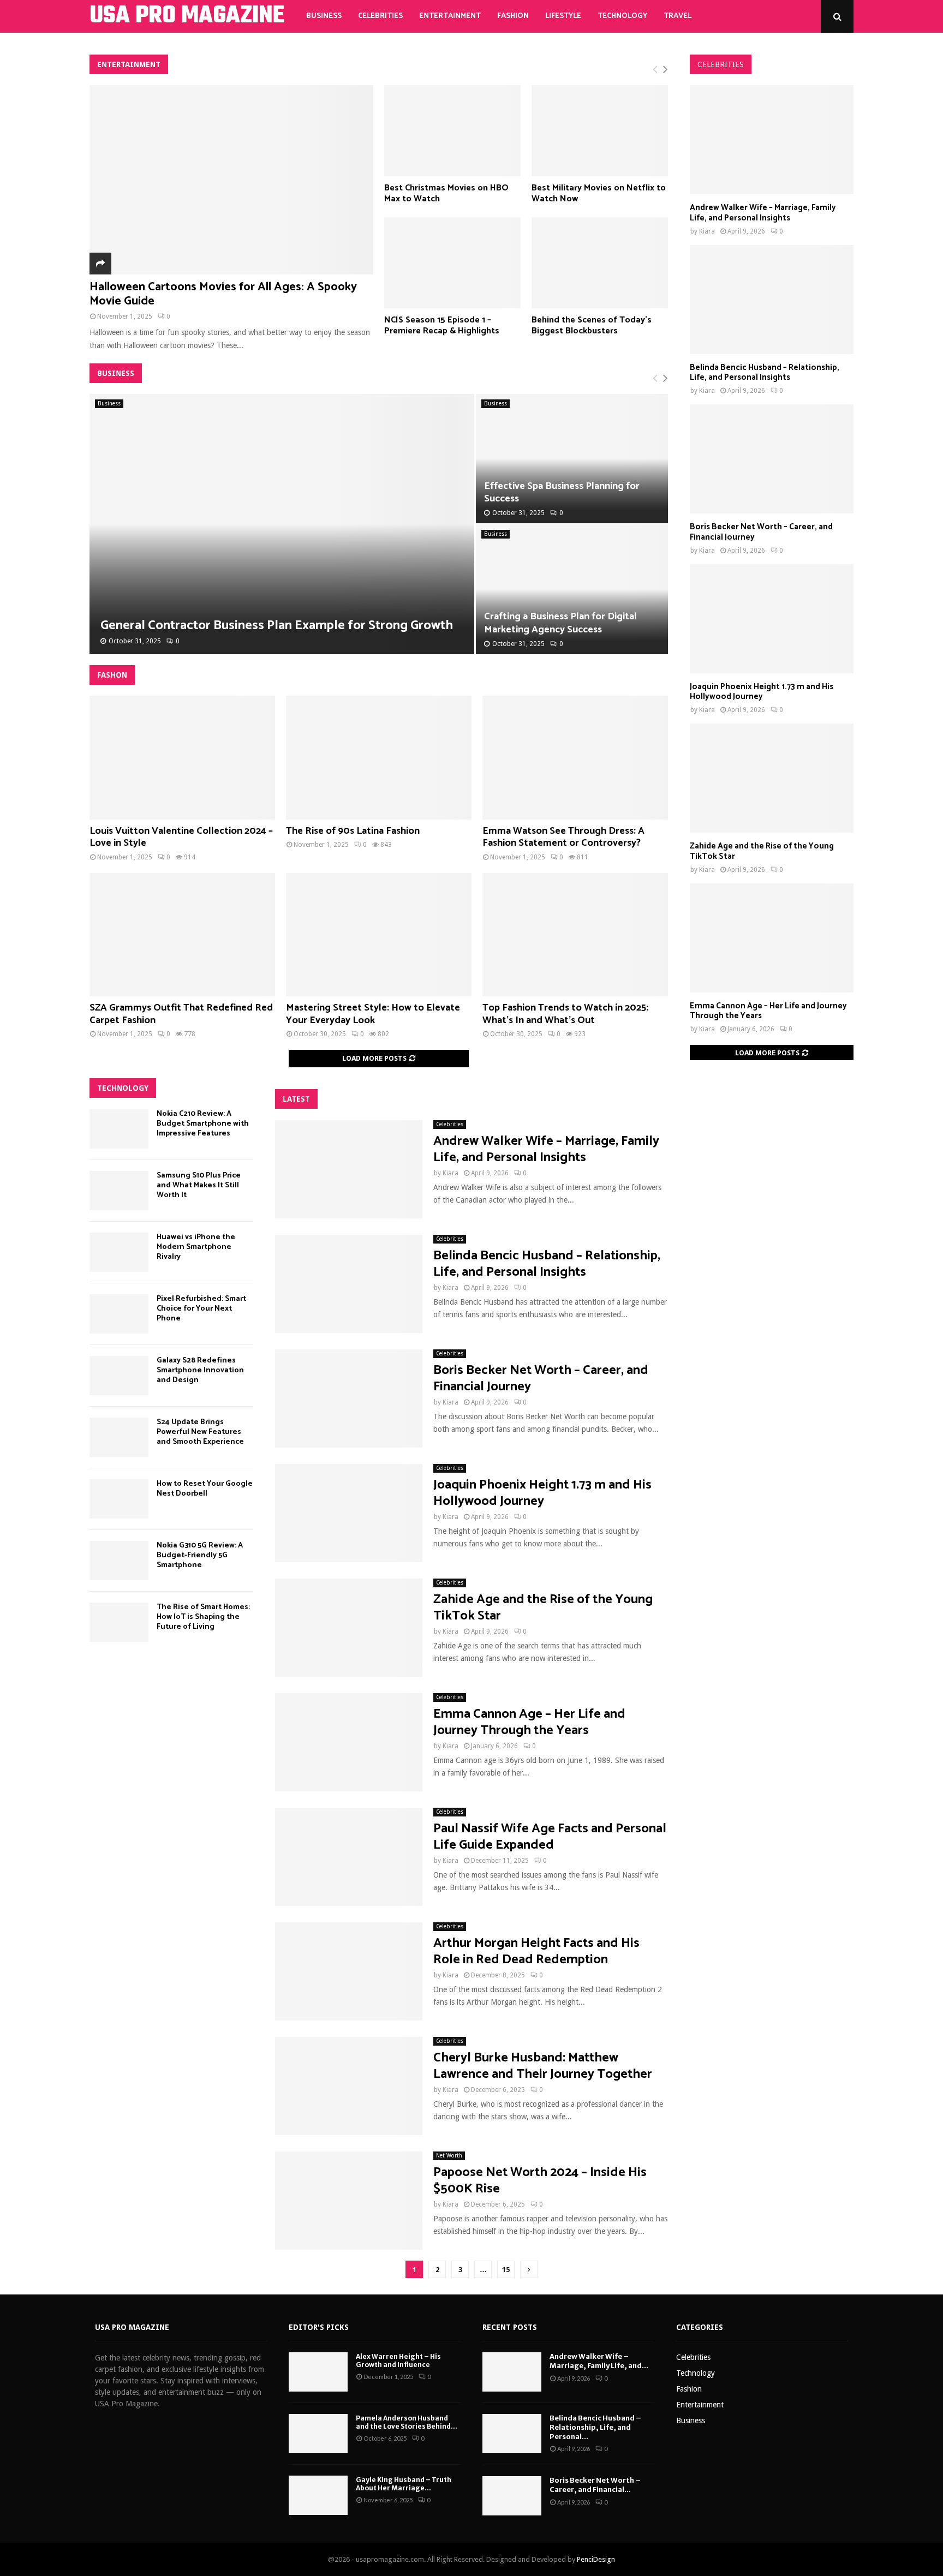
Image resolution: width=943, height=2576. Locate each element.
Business (324, 16)
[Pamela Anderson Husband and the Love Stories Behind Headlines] (318, 2434)
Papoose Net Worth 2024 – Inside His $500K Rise (540, 2181)
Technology (622, 16)
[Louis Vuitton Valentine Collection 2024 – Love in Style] (182, 758)
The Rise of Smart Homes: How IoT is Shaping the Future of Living (203, 1617)
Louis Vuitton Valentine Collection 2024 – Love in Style (181, 837)
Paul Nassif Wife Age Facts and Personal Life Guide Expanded (550, 1837)
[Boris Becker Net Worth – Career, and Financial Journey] (349, 1398)
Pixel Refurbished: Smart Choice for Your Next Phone (201, 1309)
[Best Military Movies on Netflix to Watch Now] (600, 131)
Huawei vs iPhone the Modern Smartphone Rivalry (196, 1247)
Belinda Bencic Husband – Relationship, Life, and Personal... (595, 2427)
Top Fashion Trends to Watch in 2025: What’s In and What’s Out (565, 1014)
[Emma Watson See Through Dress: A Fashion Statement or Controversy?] (575, 758)
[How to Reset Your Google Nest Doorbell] (119, 1499)
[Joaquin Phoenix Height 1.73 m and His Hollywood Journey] (349, 1513)
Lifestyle (563, 16)
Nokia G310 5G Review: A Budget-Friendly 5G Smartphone (200, 1555)
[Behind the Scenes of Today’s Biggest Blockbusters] (600, 263)
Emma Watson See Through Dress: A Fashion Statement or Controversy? (563, 837)
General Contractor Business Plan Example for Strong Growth (277, 626)
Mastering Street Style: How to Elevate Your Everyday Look (373, 1014)
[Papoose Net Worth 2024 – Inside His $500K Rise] (349, 2201)
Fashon (112, 675)
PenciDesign (596, 2559)
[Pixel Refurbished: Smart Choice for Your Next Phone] (119, 1314)
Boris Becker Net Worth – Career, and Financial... (595, 2485)
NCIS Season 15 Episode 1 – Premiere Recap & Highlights (442, 326)
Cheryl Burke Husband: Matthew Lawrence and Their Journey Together (543, 2066)
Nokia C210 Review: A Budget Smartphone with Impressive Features (203, 1124)
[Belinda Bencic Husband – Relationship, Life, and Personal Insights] (349, 1284)
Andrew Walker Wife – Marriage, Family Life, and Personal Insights (546, 1149)
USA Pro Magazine (132, 2327)
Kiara (450, 1173)
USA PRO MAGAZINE (187, 16)
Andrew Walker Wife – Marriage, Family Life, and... (599, 2361)
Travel (678, 16)
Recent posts (510, 2327)
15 (506, 2270)
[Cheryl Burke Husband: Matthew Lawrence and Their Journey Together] (349, 2086)
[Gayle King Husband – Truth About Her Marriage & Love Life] (318, 2495)
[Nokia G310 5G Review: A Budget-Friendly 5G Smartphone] (119, 1561)
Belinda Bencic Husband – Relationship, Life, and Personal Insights (547, 1264)
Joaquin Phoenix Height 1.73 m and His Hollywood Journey (542, 1493)
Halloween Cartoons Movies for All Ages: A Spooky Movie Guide (223, 294)
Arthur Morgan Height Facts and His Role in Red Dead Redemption (536, 1952)
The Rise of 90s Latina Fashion (353, 831)
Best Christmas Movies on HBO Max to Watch (446, 194)
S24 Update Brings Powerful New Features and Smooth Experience (200, 1432)
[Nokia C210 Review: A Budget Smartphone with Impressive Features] (119, 1129)
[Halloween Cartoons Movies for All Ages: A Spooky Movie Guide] (231, 180)
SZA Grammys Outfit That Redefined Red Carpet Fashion (181, 1014)
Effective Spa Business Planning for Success (562, 492)
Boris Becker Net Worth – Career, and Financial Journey (541, 1379)
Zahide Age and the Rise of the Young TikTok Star (543, 1608)
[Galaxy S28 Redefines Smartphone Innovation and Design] (119, 1376)
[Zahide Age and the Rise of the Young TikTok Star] (349, 1628)
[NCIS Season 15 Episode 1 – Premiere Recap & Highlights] (452, 263)
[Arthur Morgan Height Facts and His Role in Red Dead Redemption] (349, 1971)
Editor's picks (319, 2327)
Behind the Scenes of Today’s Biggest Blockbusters (592, 326)
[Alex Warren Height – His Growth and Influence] (318, 2372)
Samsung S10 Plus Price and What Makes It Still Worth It (199, 1185)
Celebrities (380, 16)
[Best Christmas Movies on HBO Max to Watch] (452, 131)
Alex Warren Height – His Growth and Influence (398, 2361)
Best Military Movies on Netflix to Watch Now (599, 194)
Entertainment (450, 16)
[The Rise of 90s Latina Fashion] (379, 758)
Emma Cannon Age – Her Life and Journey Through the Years (529, 1722)
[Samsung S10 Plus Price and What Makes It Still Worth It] (119, 1191)
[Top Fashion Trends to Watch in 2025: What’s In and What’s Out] (575, 935)
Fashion (513, 16)
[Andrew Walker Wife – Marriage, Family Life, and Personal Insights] (349, 1169)
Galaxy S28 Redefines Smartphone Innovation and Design (200, 1370)
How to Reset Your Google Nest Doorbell (205, 1489)
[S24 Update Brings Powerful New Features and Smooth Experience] (119, 1437)
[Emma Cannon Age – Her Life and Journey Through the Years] (349, 1742)
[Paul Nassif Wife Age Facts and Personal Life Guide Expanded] (349, 1857)
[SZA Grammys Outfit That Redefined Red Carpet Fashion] (182, 935)
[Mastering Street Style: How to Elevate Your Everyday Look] (379, 935)
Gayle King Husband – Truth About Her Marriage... (404, 2484)
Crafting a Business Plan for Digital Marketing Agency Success (560, 623)
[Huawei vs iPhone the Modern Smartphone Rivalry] (119, 1252)
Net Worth (449, 2156)
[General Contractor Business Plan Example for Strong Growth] (282, 524)
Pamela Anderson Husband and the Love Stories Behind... (407, 2422)
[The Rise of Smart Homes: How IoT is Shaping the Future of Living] (119, 1622)
